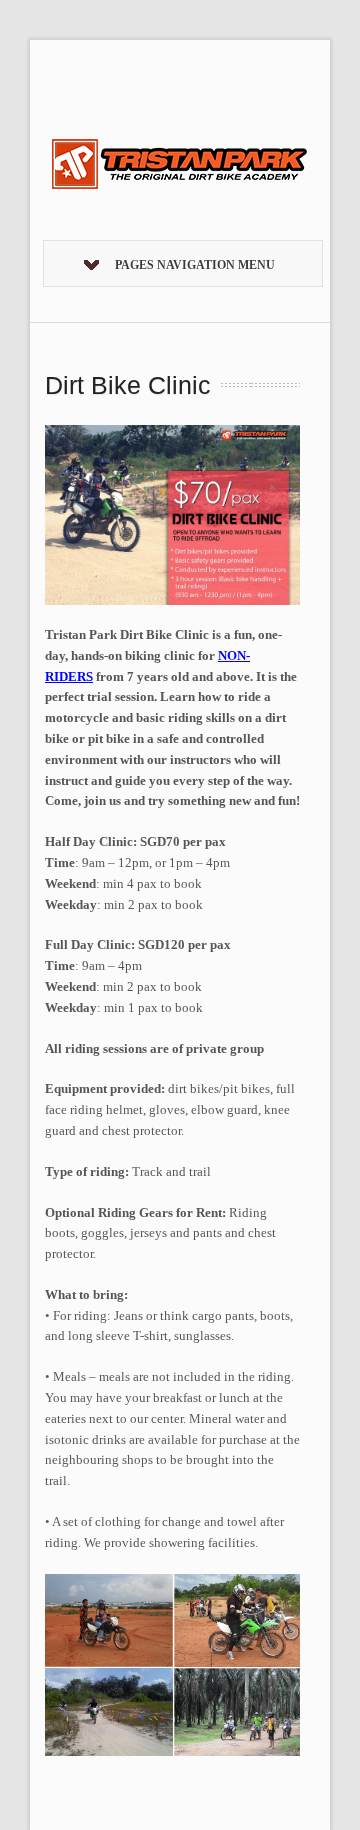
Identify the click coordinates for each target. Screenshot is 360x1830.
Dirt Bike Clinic (128, 385)
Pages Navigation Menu (195, 265)
